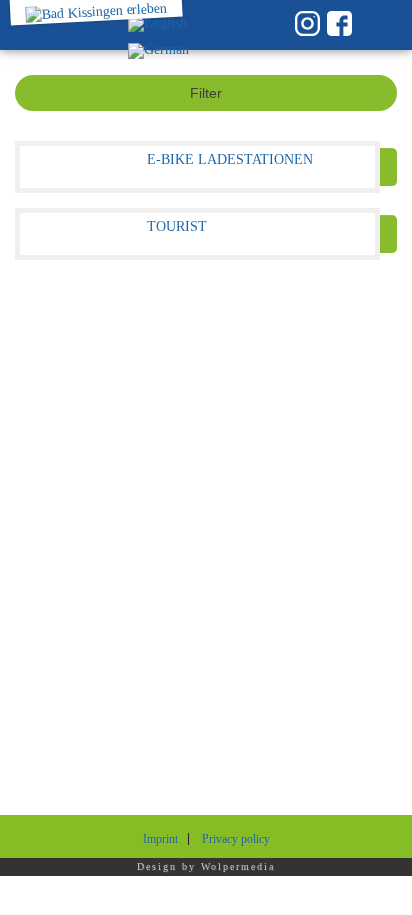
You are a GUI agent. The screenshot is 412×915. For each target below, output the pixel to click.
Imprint (160, 839)
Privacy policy (236, 839)
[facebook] (339, 23)
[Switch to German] (158, 51)
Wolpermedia (238, 866)
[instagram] (307, 23)
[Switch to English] (157, 24)
